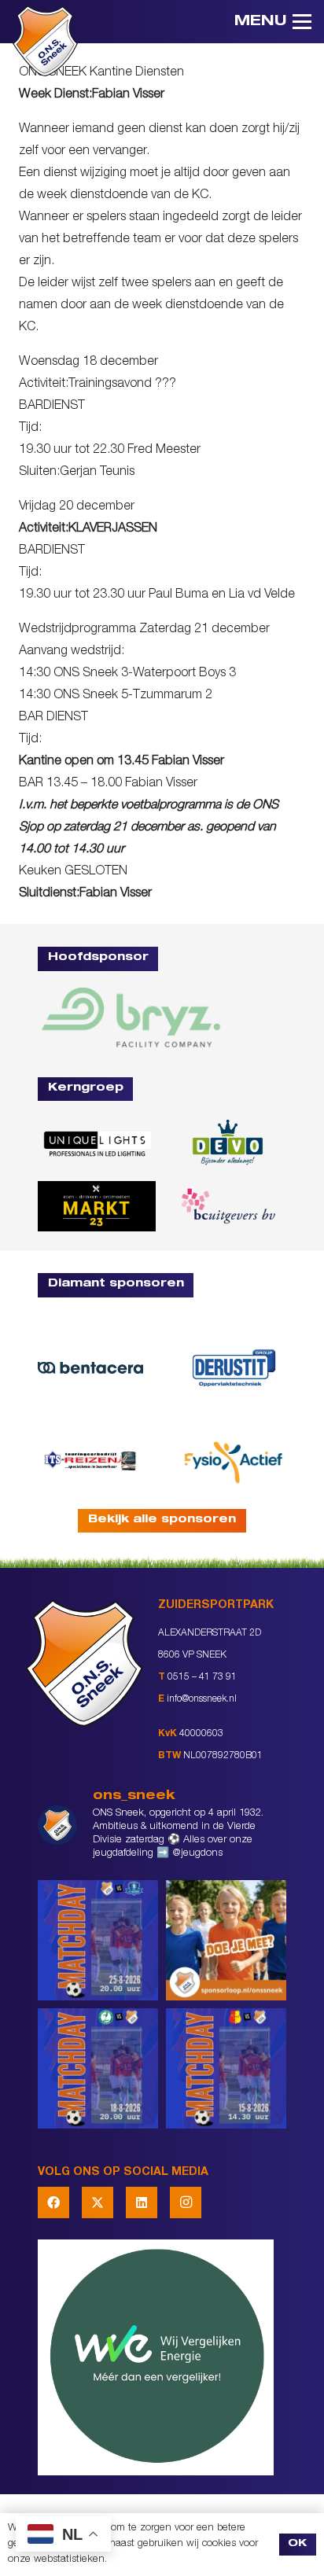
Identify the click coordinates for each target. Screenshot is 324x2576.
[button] (273, 22)
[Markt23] (97, 1206)
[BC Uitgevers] (227, 1206)
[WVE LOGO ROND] (162, 2357)
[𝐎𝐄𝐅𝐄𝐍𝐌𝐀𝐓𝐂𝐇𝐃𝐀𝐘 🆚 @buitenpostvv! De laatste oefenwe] (98, 1940)
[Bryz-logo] (131, 1017)
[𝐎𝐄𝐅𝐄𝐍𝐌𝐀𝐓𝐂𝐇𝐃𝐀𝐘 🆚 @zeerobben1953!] (98, 2068)
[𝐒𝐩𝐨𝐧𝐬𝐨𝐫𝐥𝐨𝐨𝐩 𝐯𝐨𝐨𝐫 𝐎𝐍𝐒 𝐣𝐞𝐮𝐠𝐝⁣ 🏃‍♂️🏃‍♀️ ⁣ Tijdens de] (226, 1940)
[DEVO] (227, 1143)
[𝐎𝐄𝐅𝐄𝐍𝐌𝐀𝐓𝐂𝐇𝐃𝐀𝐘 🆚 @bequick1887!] (226, 2068)
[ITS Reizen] (90, 1460)
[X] (98, 2202)
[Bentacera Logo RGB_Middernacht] (90, 1368)
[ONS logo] (45, 41)
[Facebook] (53, 2202)
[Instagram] (186, 2202)
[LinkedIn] (142, 2202)
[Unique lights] (97, 1143)
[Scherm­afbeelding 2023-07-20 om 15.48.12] (234, 1367)
